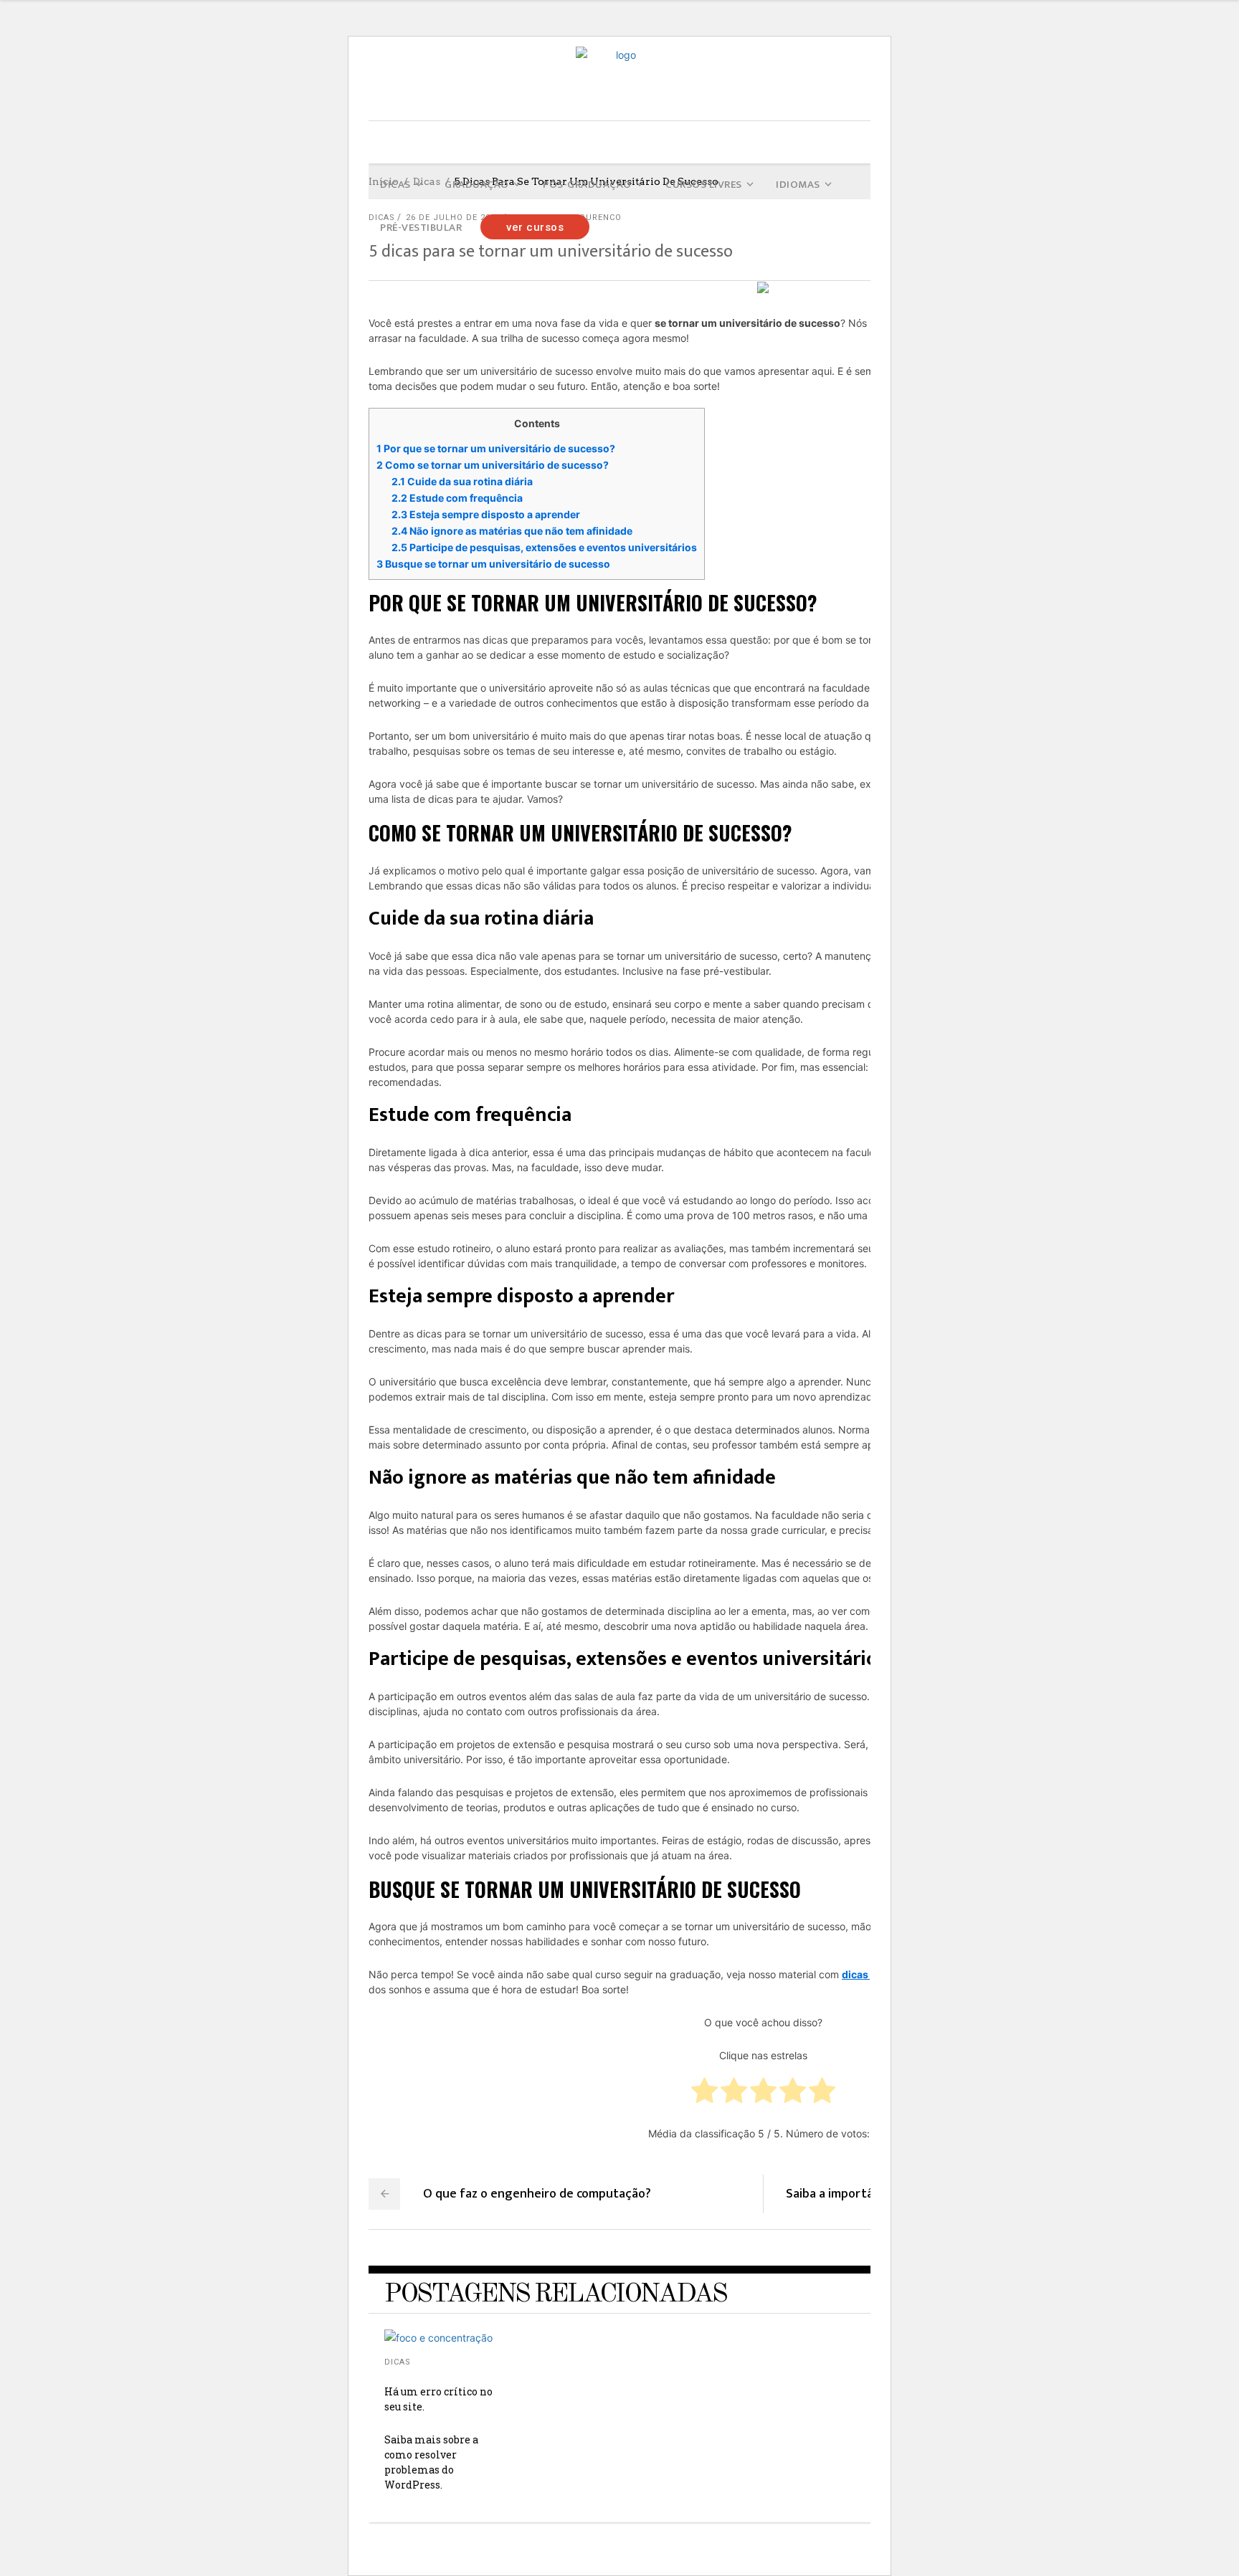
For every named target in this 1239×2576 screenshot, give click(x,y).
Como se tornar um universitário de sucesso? (493, 465)
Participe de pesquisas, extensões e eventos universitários (544, 547)
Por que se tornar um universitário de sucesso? (496, 448)
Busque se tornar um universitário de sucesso (493, 564)
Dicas (398, 2362)
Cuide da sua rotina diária (462, 481)
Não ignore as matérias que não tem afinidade (512, 531)
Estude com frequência (457, 498)
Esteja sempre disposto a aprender (486, 514)
